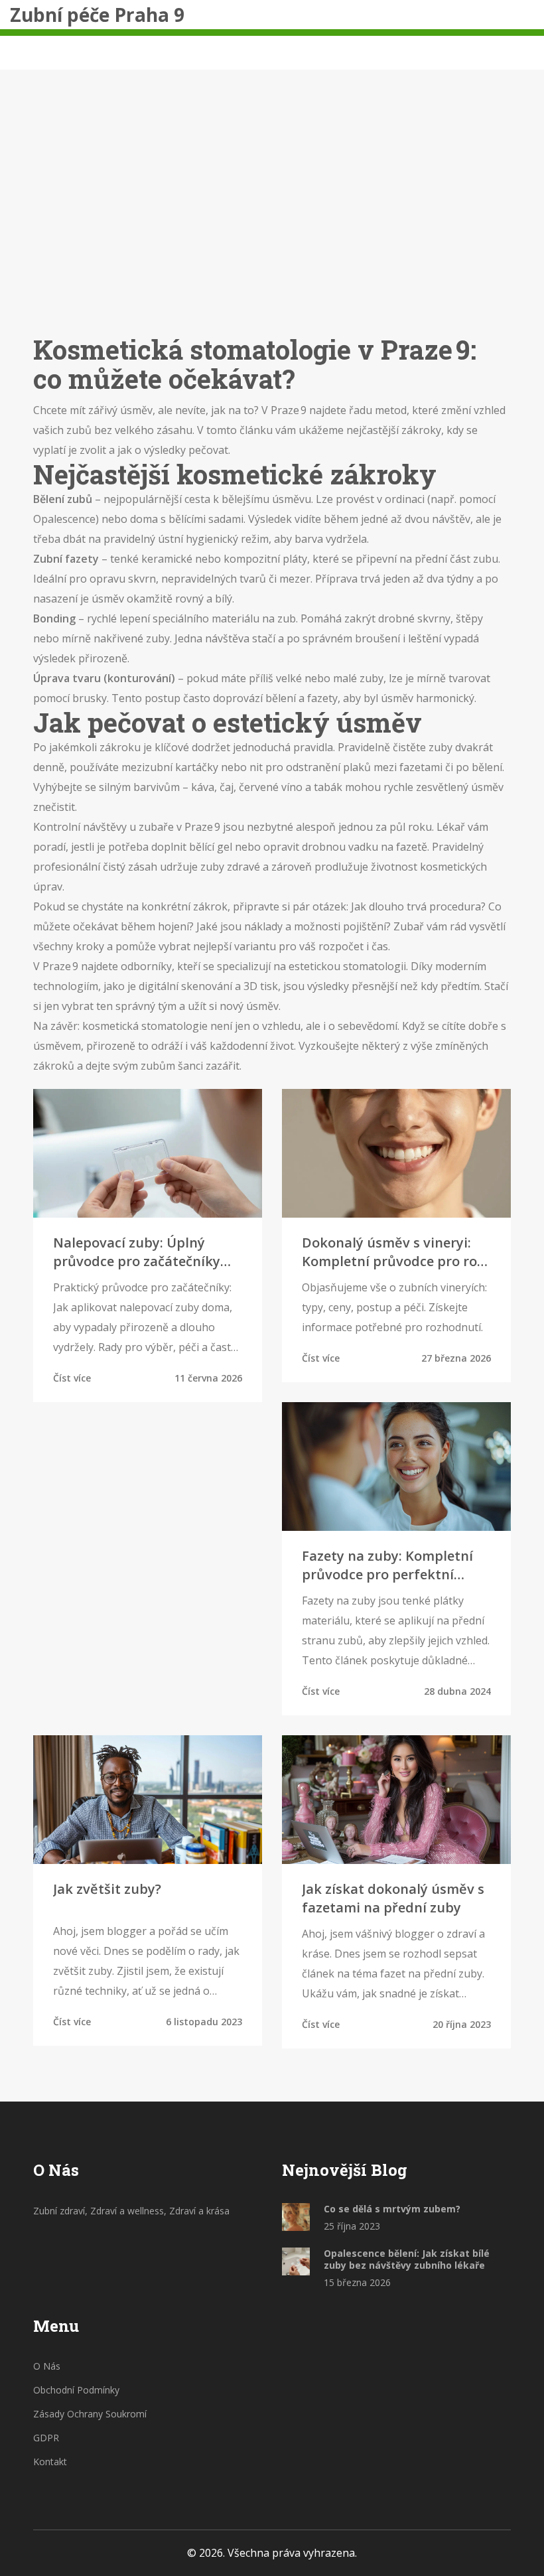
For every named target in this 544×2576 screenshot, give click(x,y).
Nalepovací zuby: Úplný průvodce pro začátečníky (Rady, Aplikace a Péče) (137, 1252)
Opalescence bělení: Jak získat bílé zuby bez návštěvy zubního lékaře (407, 2259)
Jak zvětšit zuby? (107, 1889)
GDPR (46, 2438)
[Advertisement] (272, 222)
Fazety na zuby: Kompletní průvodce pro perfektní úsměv (387, 1565)
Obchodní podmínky (76, 2390)
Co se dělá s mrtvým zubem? (392, 2209)
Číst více (72, 1378)
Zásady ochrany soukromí (90, 2414)
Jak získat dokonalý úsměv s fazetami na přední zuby (393, 1898)
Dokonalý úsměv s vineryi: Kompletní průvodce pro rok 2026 (393, 1252)
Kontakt (50, 2462)
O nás (47, 2366)
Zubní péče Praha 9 (97, 15)
